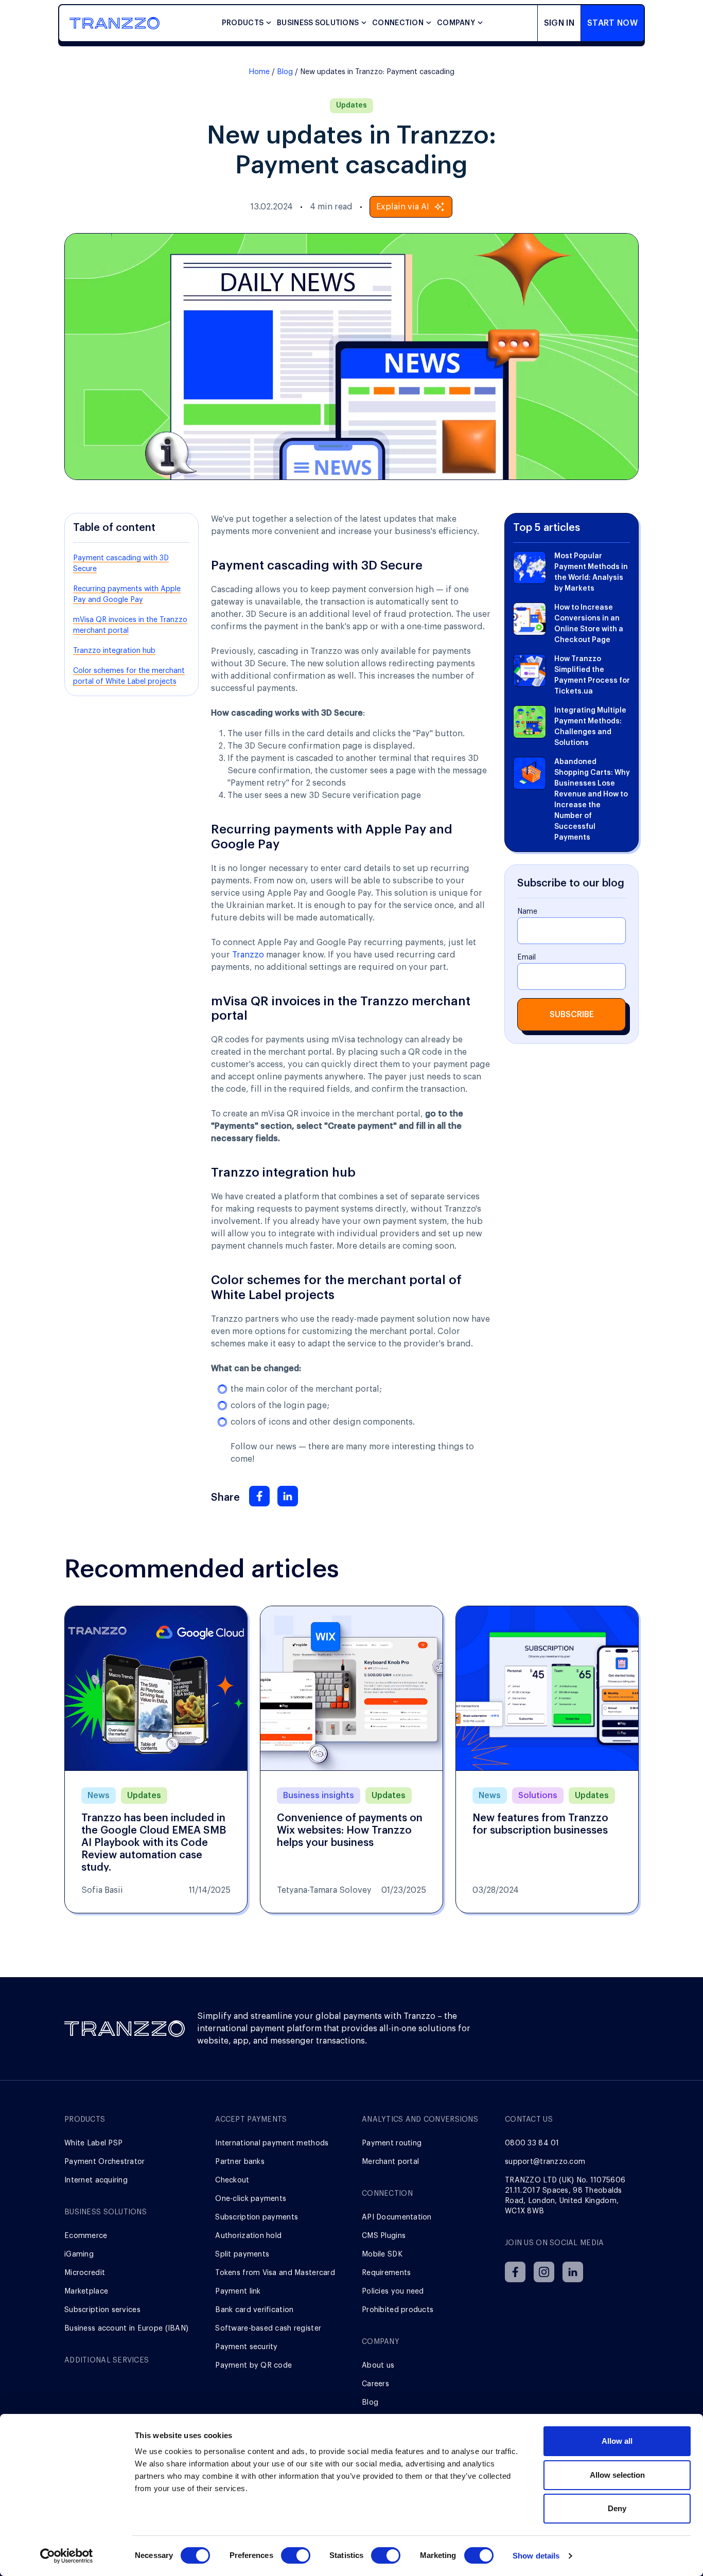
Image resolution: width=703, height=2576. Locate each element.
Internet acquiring (96, 2180)
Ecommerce (86, 2236)
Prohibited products (398, 2310)
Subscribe (572, 1015)
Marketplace (86, 2291)
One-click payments (251, 2199)
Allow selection (617, 2475)
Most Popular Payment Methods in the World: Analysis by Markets (591, 572)
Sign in (559, 23)
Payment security (246, 2347)
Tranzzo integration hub (114, 651)
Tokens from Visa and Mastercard (275, 2273)
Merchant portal (390, 2162)
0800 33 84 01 (532, 2143)
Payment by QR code (253, 2366)
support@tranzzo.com (545, 2162)
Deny (617, 2508)
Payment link (238, 2291)
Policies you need (393, 2291)
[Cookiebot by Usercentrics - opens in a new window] (67, 2556)
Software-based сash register (268, 2329)
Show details (536, 2556)
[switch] (296, 2555)
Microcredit (85, 2273)
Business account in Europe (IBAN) (126, 2329)
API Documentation (397, 2217)
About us (378, 2366)
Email (526, 957)
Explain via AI (403, 207)
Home (259, 72)
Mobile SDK (382, 2254)
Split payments (242, 2254)
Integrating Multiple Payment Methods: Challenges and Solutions (590, 727)
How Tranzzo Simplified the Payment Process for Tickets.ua (592, 675)
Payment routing (392, 2143)
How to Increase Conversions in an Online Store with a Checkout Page (589, 624)
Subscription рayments (257, 2217)
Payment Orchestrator (105, 2162)
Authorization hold (248, 2236)
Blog (285, 72)
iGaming (79, 2254)
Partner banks (240, 2162)
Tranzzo (248, 955)
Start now (612, 23)
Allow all (617, 2441)
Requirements (386, 2273)
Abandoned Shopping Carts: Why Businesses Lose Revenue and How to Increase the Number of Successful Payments (592, 800)
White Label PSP (93, 2143)
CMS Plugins (384, 2236)
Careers (375, 2384)
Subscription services (102, 2310)
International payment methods (272, 2143)
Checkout (232, 2180)
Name (527, 912)
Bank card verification (254, 2310)
